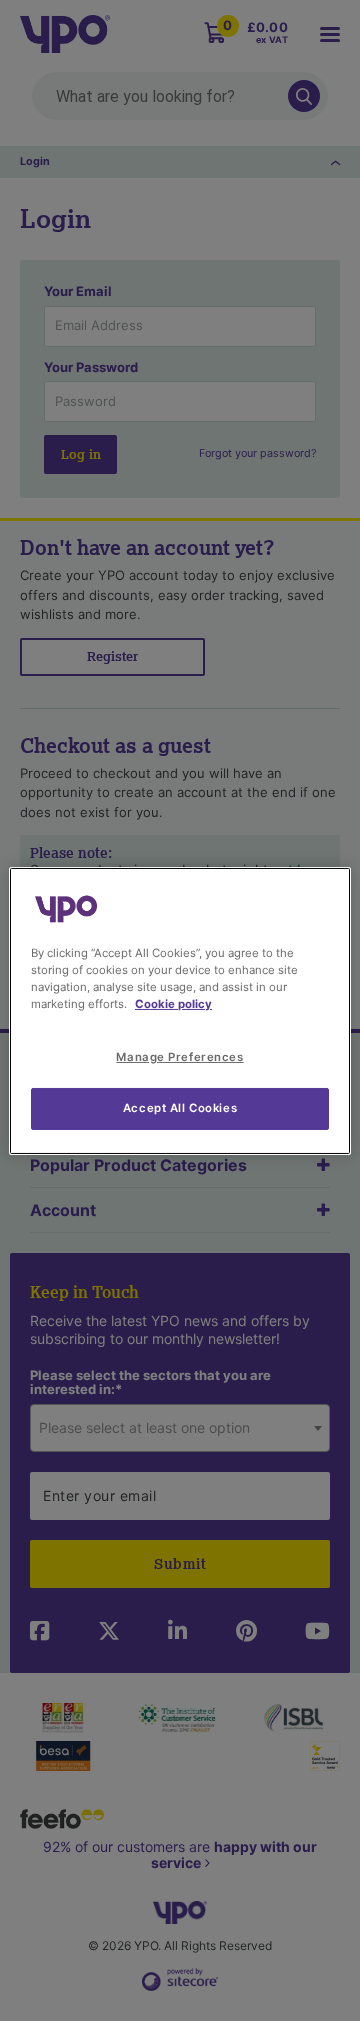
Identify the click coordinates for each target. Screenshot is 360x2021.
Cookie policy (173, 1004)
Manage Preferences (179, 1057)
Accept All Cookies (180, 1108)
